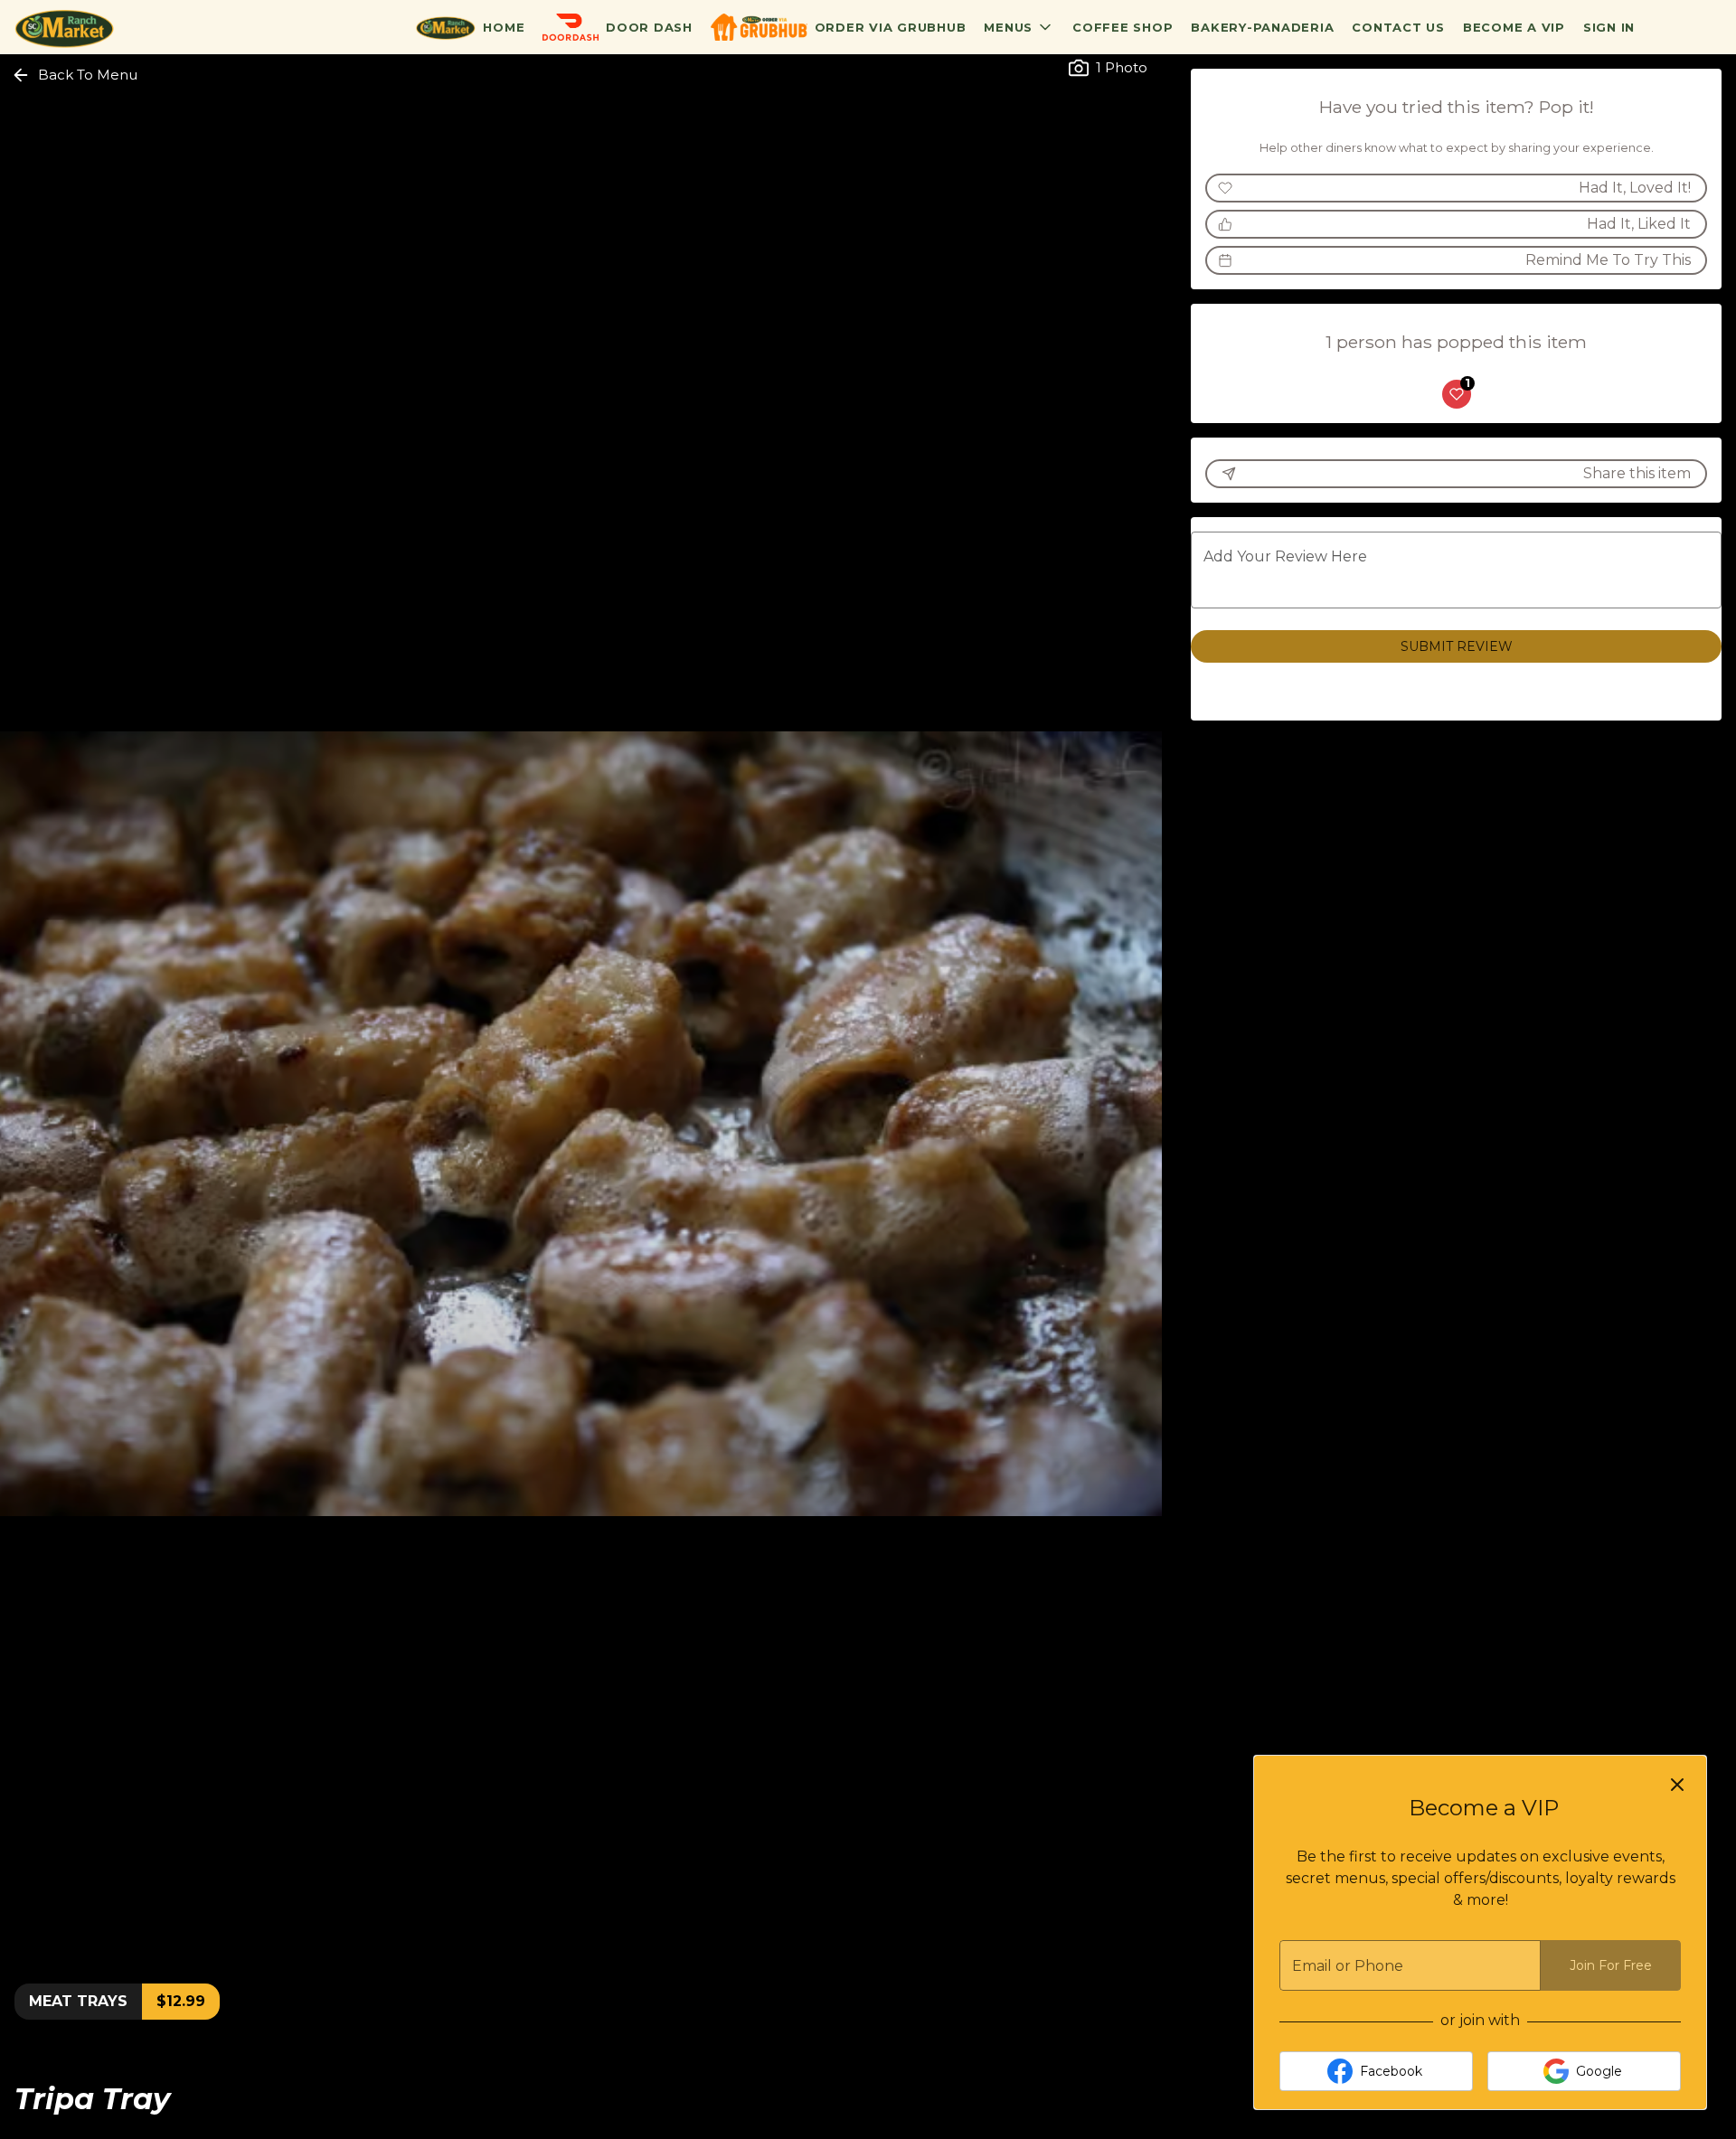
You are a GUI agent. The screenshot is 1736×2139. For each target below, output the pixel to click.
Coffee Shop (1123, 27)
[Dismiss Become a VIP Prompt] (1677, 1785)
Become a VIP (1514, 27)
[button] (1019, 27)
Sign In (1609, 27)
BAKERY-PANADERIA (1262, 27)
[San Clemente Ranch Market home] (96, 27)
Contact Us (1398, 27)
